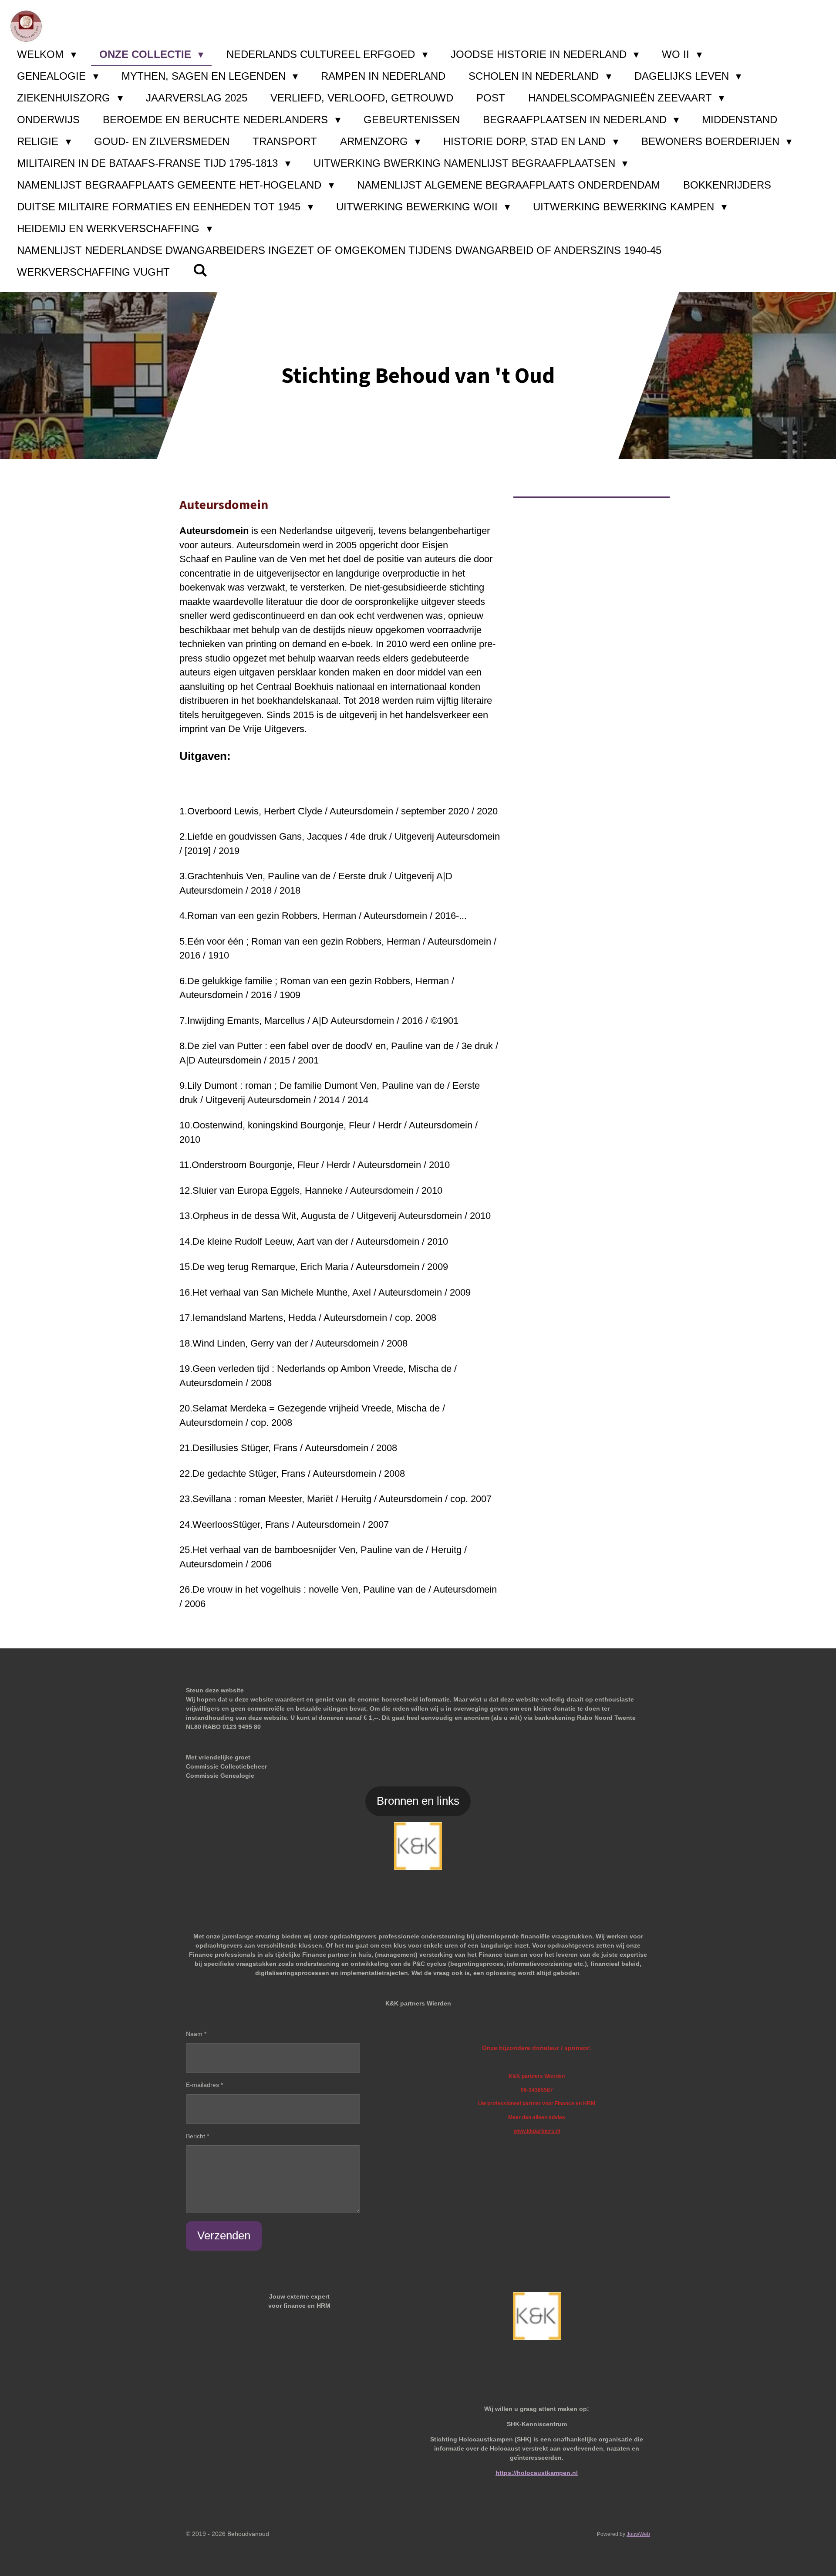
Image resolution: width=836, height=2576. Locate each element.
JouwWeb (638, 2534)
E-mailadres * (204, 2085)
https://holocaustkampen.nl (537, 2473)
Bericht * (197, 2136)
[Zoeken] (200, 270)
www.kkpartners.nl (537, 2131)
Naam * (196, 2034)
